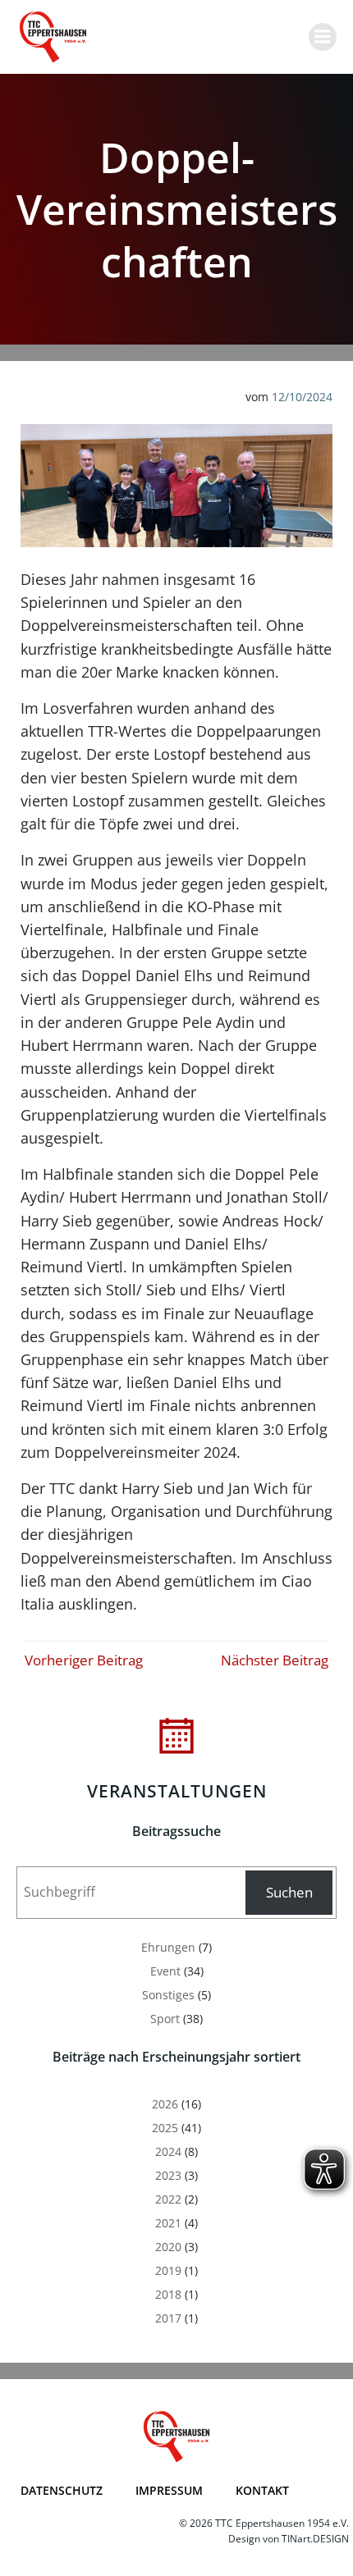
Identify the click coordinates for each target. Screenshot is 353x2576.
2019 (168, 2270)
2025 (165, 2128)
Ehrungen (168, 1947)
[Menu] (323, 37)
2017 (168, 2318)
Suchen (289, 1892)
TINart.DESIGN (315, 2539)
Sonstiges (168, 1995)
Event (165, 1971)
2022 (168, 2199)
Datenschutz (62, 2490)
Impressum (169, 2490)
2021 (168, 2223)
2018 (168, 2294)
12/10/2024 (302, 397)
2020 (168, 2247)
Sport (165, 2019)
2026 (165, 2104)
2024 (168, 2151)
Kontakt (262, 2490)
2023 (168, 2175)
